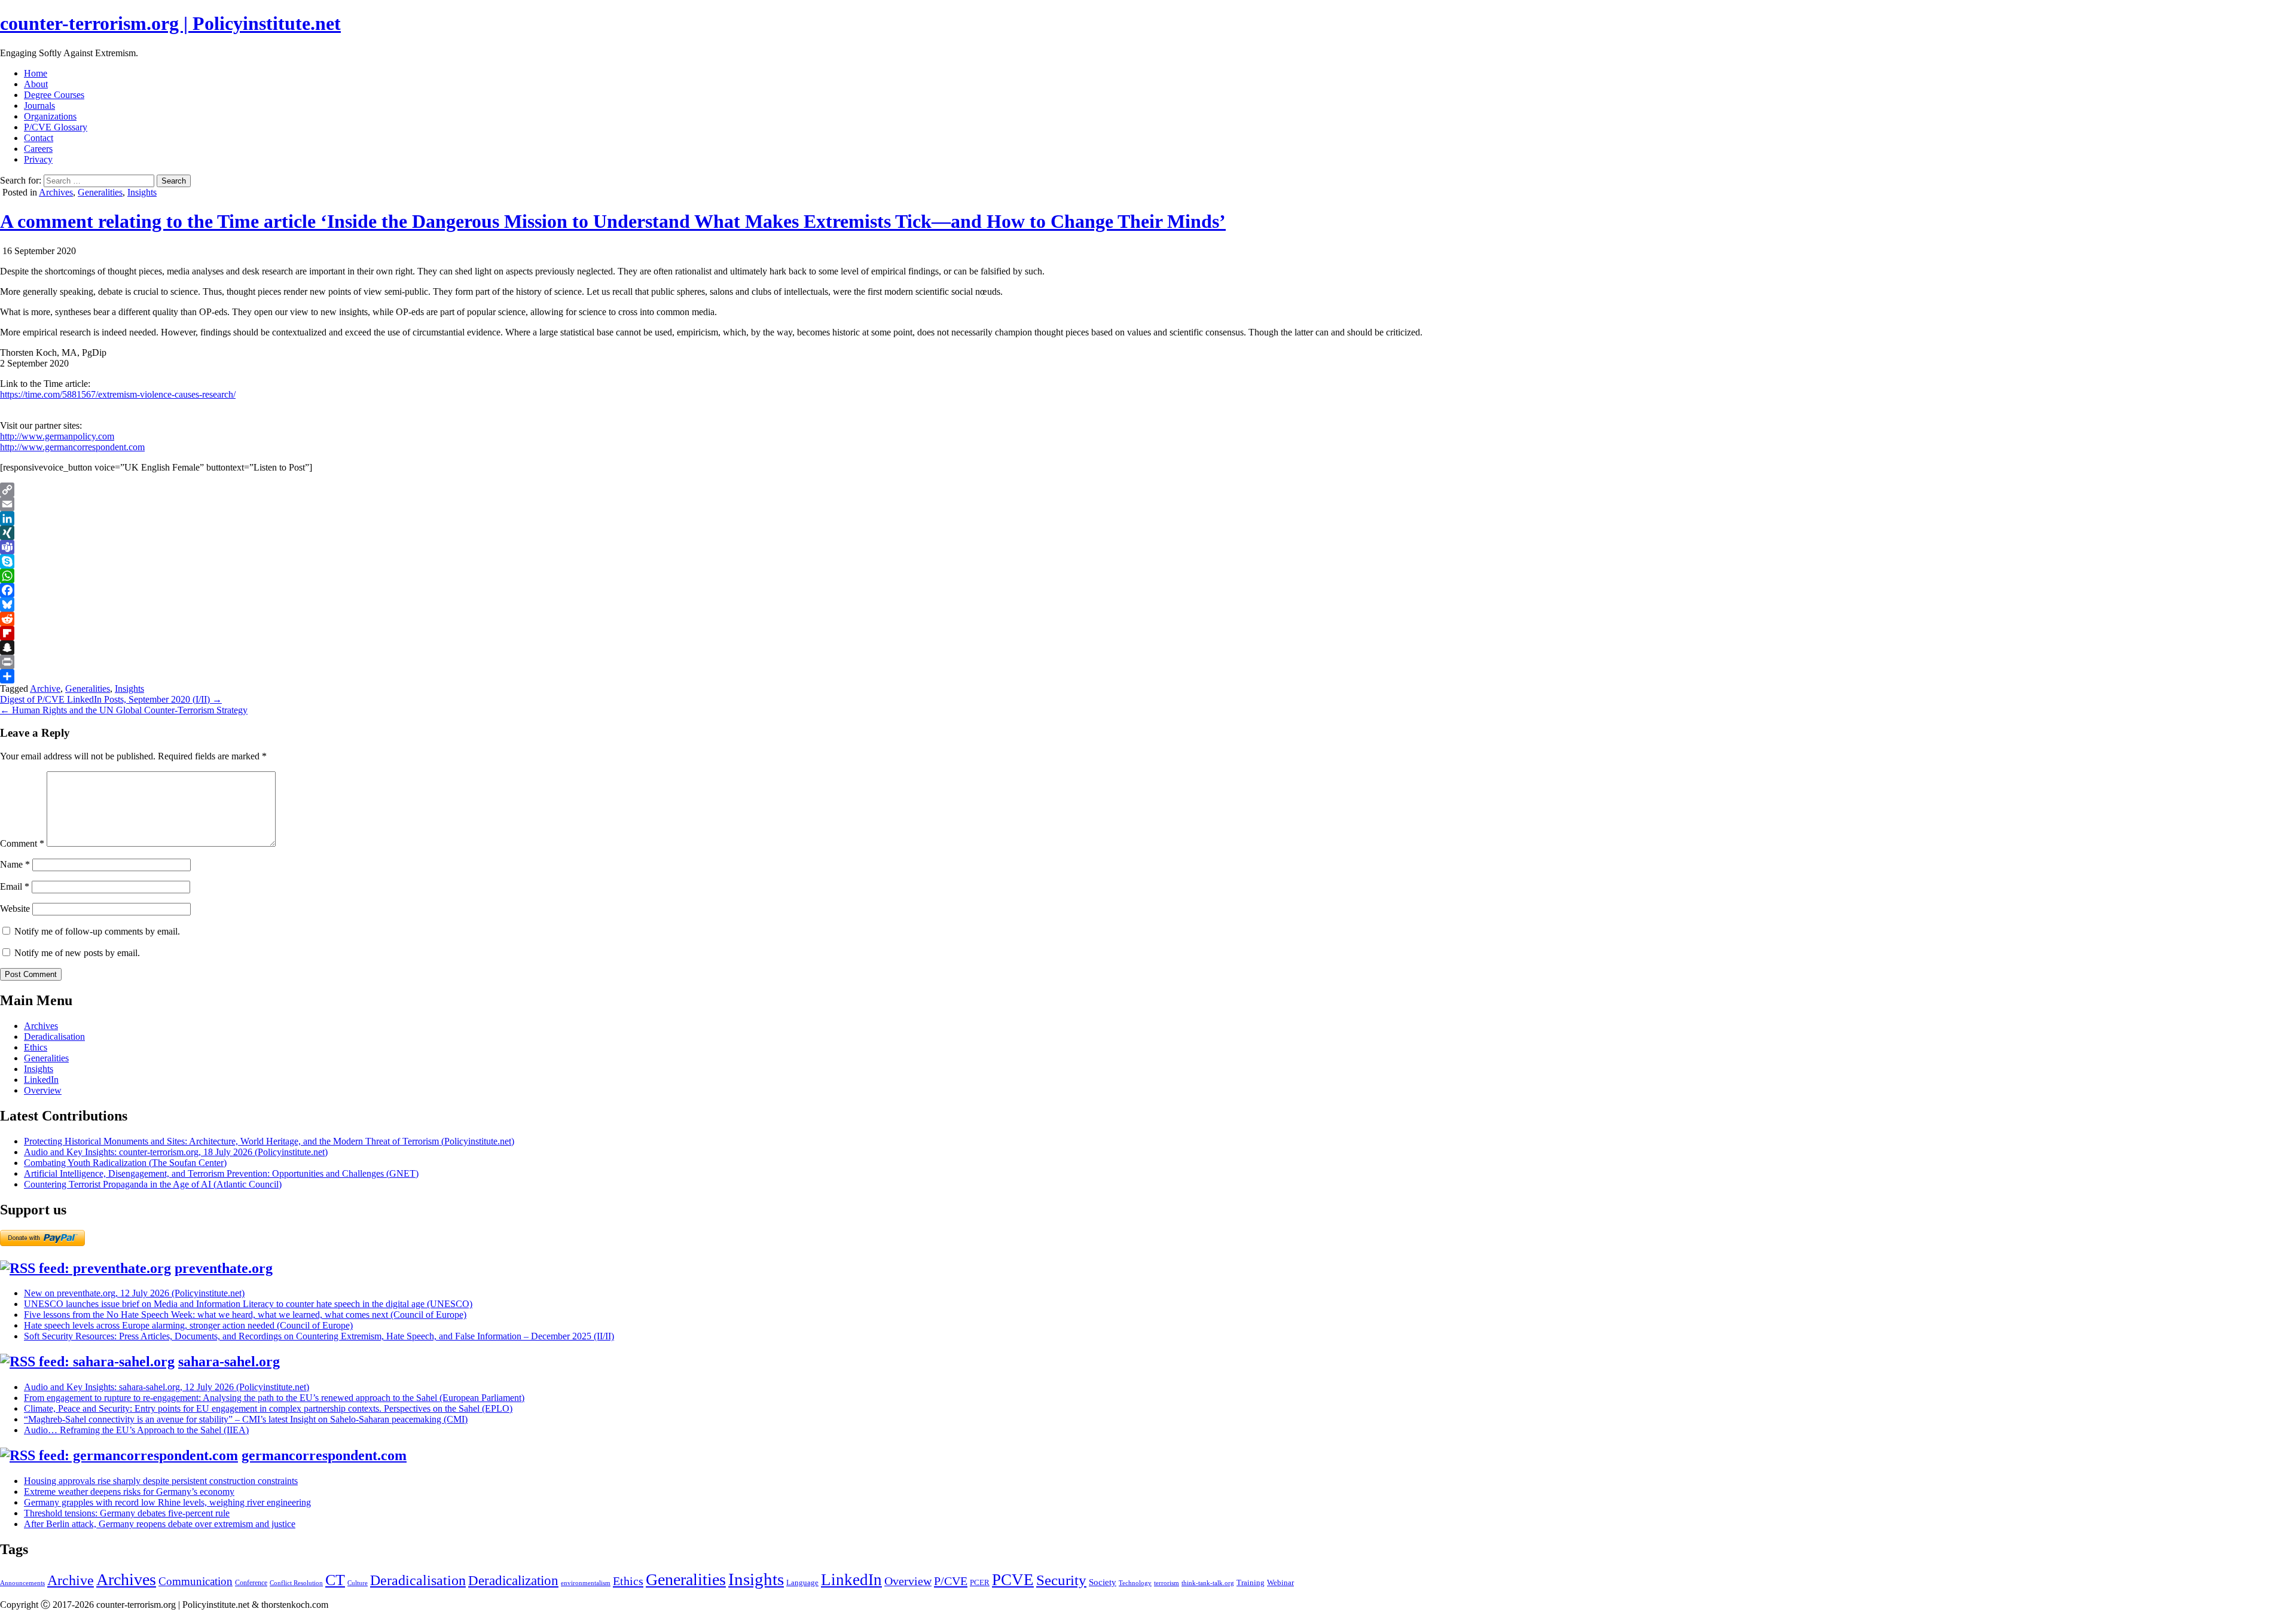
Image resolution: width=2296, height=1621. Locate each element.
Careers (38, 149)
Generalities (100, 192)
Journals (39, 106)
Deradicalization (513, 1580)
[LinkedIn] (1148, 518)
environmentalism (586, 1583)
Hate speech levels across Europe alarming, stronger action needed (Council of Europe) (188, 1325)
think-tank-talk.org (1208, 1583)
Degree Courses (54, 95)
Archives (56, 192)
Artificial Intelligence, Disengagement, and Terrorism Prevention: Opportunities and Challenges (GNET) (221, 1173)
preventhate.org (224, 1268)
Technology (1135, 1583)
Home (36, 73)
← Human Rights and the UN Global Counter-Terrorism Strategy (124, 710)
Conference (251, 1583)
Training (1251, 1582)
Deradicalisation (54, 1037)
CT (335, 1580)
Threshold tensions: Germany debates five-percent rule (127, 1513)
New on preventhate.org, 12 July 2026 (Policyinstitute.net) (134, 1293)
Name (15, 864)
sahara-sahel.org (229, 1361)
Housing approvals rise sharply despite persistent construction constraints (161, 1481)
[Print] (1148, 662)
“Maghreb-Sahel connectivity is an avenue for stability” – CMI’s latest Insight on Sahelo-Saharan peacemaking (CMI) (246, 1419)
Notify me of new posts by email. (77, 953)
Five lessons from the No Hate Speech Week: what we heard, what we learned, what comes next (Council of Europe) (245, 1315)
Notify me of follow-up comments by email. (97, 931)
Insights (142, 192)
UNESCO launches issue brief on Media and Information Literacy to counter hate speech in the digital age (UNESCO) (248, 1304)
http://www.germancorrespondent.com (72, 447)
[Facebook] (1148, 590)
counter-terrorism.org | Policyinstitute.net (170, 23)
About (36, 84)
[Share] (1148, 676)
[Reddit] (1148, 619)
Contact (39, 138)
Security (1061, 1580)
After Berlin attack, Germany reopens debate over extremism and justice (160, 1524)
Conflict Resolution (296, 1583)
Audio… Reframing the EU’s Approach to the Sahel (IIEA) (136, 1430)
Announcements (22, 1583)
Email (15, 886)
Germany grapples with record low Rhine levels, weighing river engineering (167, 1502)
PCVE (1013, 1580)
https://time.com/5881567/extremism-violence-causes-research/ (118, 394)
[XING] (1148, 533)
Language (802, 1582)
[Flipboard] (1148, 633)
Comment (22, 843)
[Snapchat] (1148, 648)
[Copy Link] (1148, 490)
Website (15, 909)
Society (1103, 1582)
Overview (43, 1090)
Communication (196, 1581)
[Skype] (1148, 561)
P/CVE (951, 1581)
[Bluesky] (1148, 605)
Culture (358, 1583)
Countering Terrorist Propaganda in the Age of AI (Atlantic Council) (153, 1184)
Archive (45, 689)
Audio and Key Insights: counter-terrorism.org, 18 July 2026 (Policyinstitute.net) (176, 1152)
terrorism (1167, 1583)
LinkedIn (41, 1080)
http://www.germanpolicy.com (57, 436)
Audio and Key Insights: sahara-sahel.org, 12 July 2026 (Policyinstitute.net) (167, 1387)
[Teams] (1148, 547)
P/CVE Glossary (56, 127)
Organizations (50, 116)
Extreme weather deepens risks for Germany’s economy (129, 1492)
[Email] (1148, 504)
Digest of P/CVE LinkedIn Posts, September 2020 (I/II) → (111, 699)
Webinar (1280, 1582)
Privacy (38, 159)
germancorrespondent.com (324, 1455)
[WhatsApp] (1148, 576)
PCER (980, 1582)
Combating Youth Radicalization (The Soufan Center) (125, 1163)
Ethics (36, 1047)
